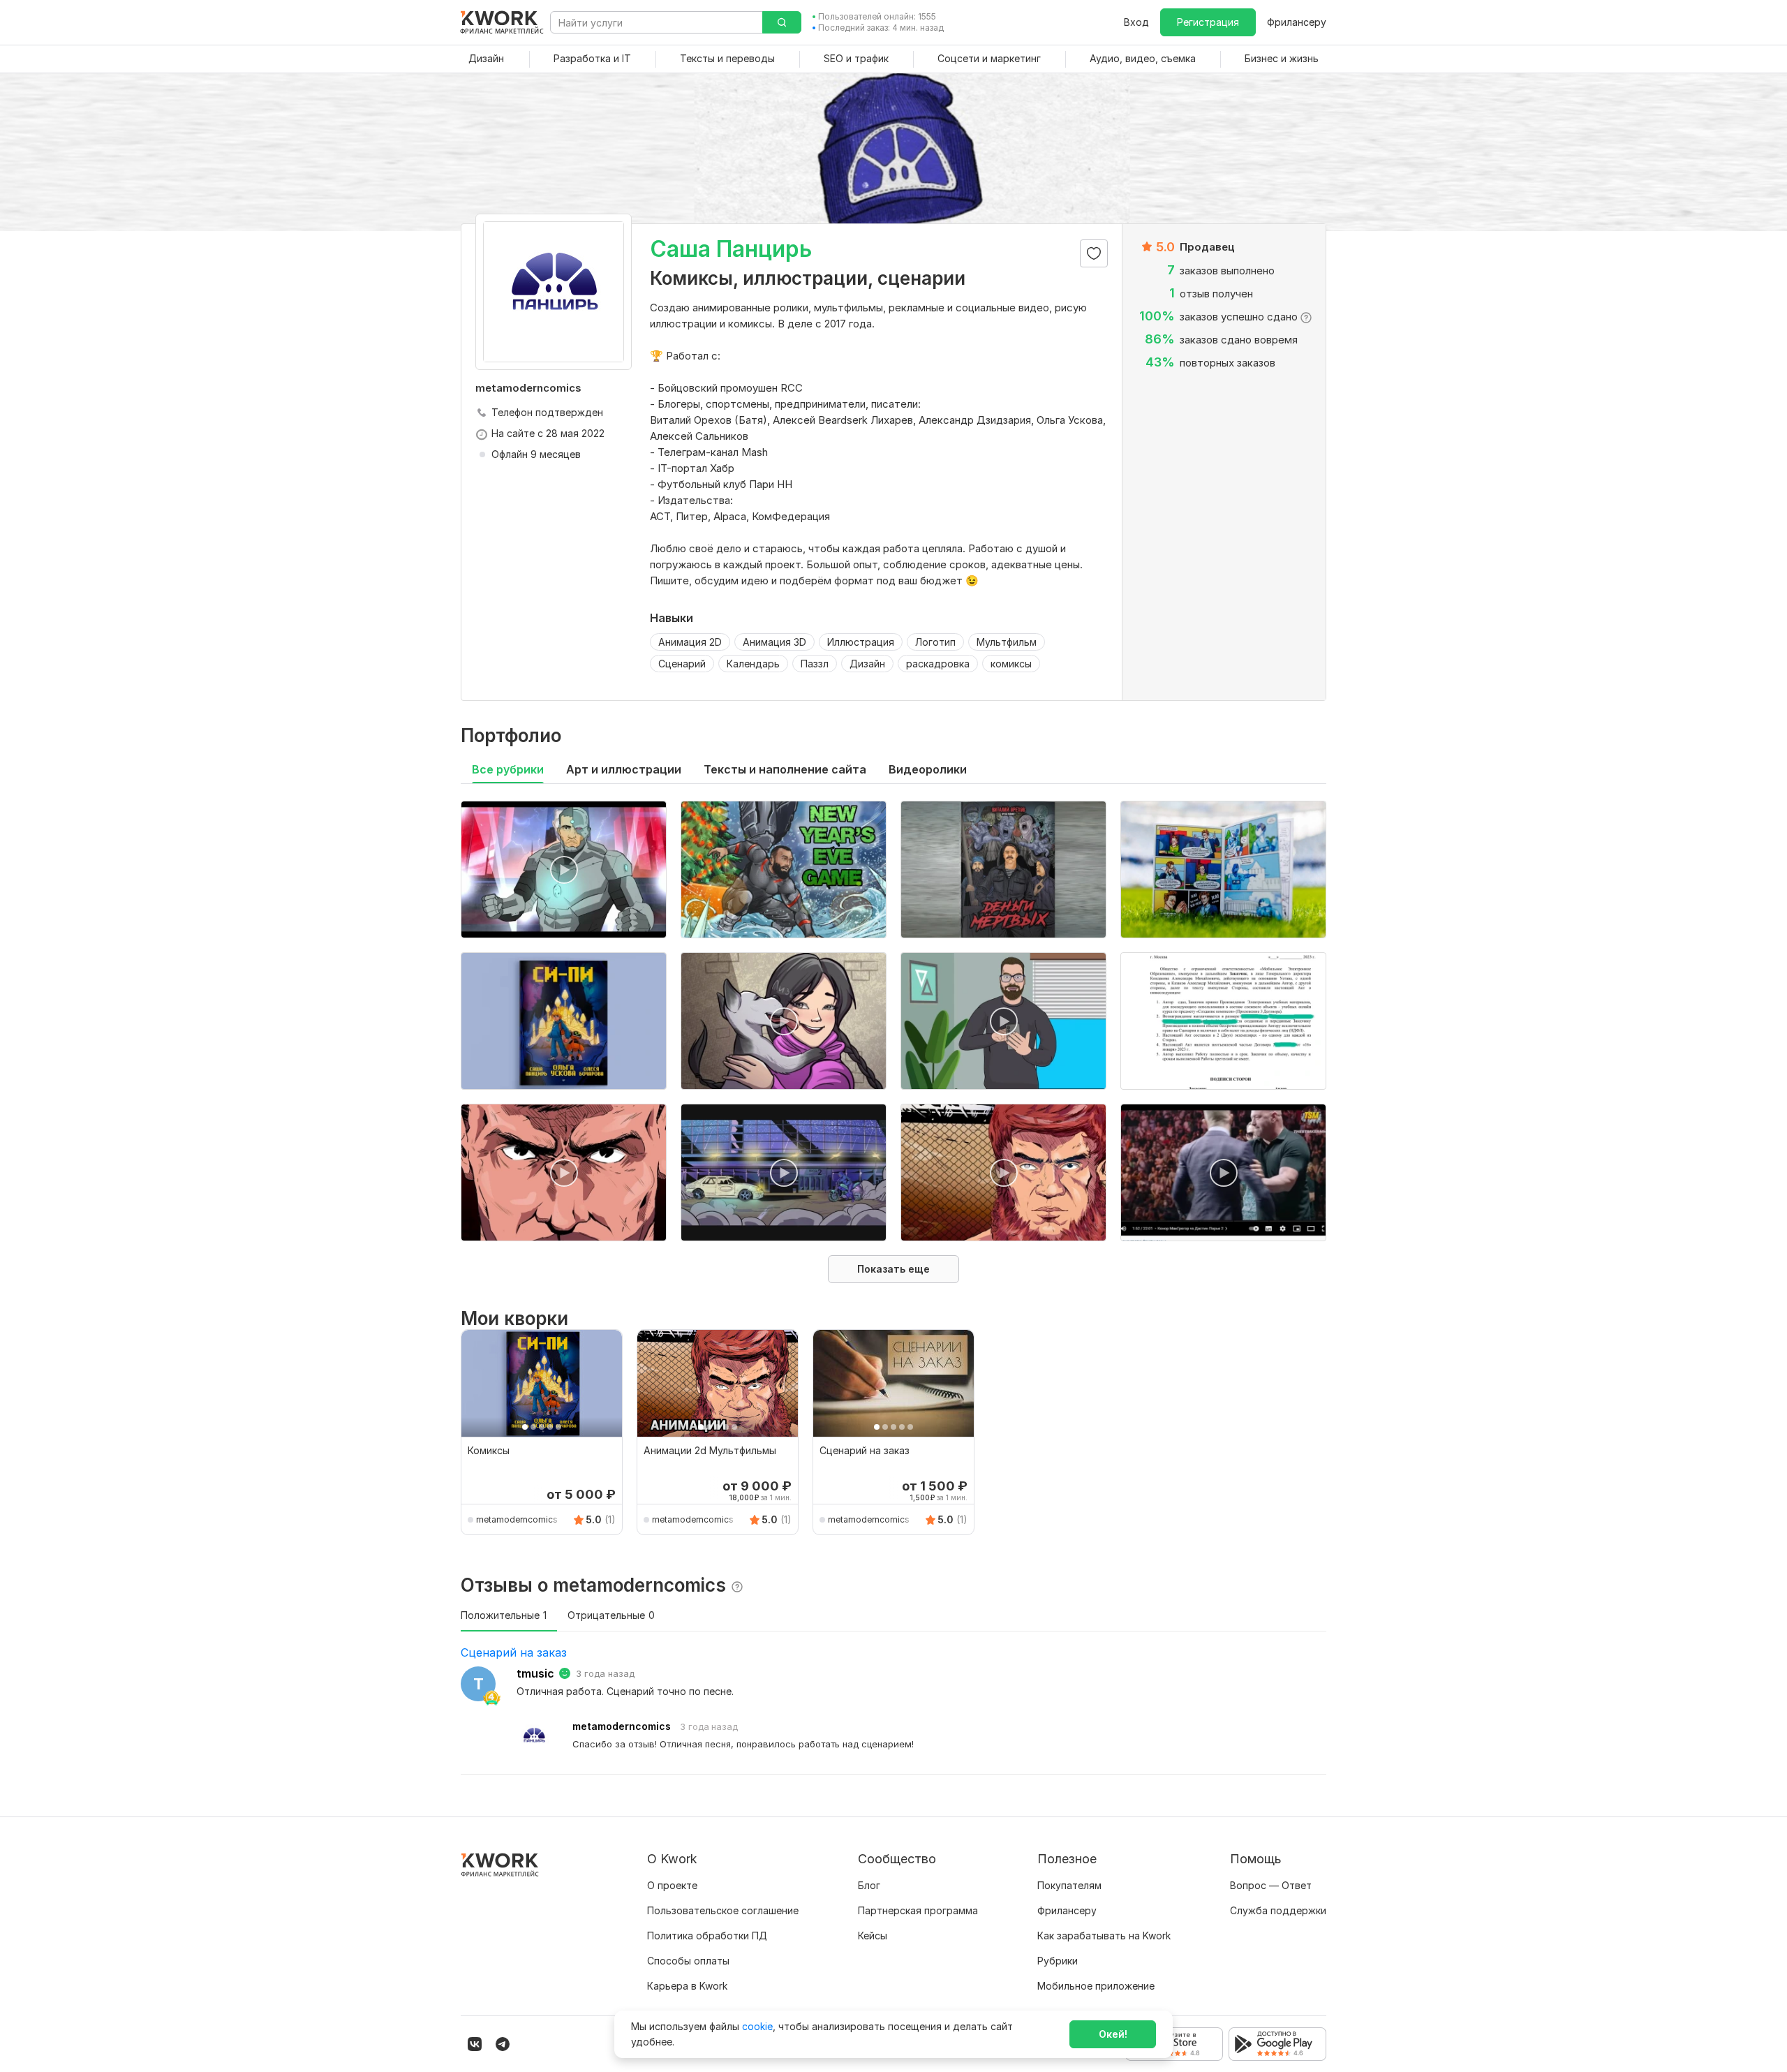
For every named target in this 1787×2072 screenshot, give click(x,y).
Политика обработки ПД (707, 1936)
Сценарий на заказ (514, 1652)
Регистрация (1208, 22)
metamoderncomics (517, 1519)
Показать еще (893, 1269)
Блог (869, 1885)
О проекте (672, 1885)
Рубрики (1058, 1961)
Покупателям (1069, 1885)
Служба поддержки (1278, 1910)
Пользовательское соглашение (723, 1910)
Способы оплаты (688, 1961)
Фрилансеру (1297, 22)
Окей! (1113, 2034)
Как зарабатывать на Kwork (1104, 1936)
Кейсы (873, 1936)
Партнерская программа (918, 1910)
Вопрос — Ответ (1271, 1885)
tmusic (535, 1673)
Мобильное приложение (1096, 1986)
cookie (757, 2026)
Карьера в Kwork (687, 1986)
